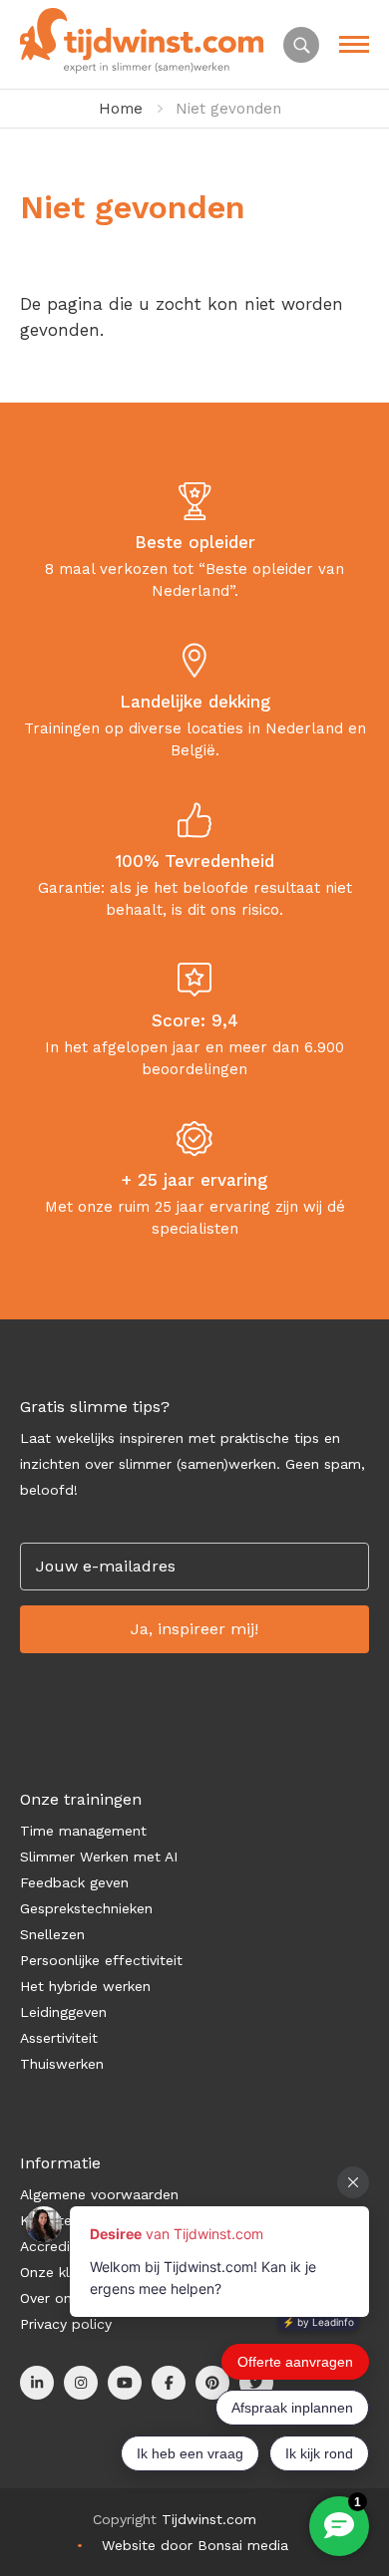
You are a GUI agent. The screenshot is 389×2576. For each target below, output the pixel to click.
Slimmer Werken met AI (99, 1857)
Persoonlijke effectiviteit (101, 1960)
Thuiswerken (62, 2064)
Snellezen (52, 1934)
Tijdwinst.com (209, 2519)
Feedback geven (74, 1882)
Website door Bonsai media (195, 2545)
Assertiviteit (59, 2038)
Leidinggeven (63, 2012)
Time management (83, 1831)
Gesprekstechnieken (86, 1908)
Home (121, 109)
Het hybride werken (85, 1986)
